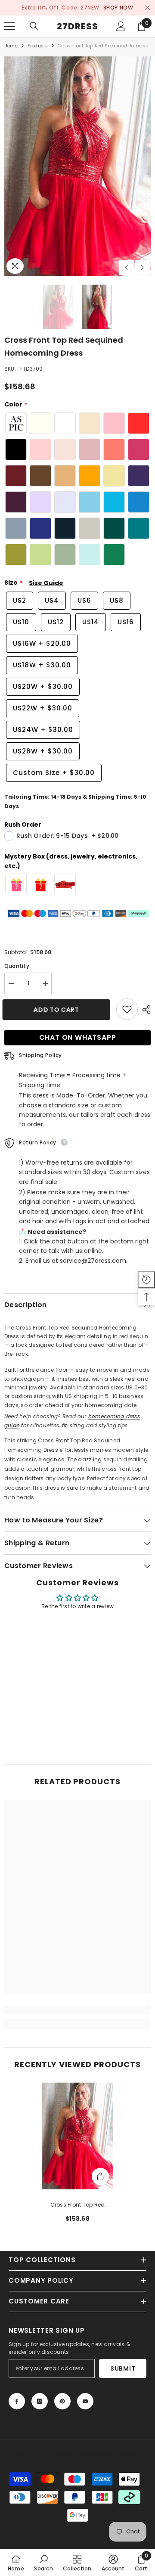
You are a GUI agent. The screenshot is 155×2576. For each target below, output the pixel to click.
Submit (123, 2368)
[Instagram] (40, 2401)
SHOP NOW (118, 8)
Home (11, 46)
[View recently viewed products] (146, 1280)
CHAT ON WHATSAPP (78, 1037)
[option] (77, 8)
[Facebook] (17, 2401)
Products (38, 46)
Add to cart (58, 1010)
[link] (77, 2010)
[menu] (9, 26)
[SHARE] (144, 1010)
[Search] (34, 26)
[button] (126, 268)
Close (147, 8)
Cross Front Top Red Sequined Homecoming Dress (77, 2205)
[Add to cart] (100, 2176)
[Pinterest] (62, 2401)
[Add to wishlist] (127, 1009)
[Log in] (121, 26)
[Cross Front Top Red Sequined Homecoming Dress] (78, 2136)
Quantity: (17, 966)
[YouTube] (85, 2401)
